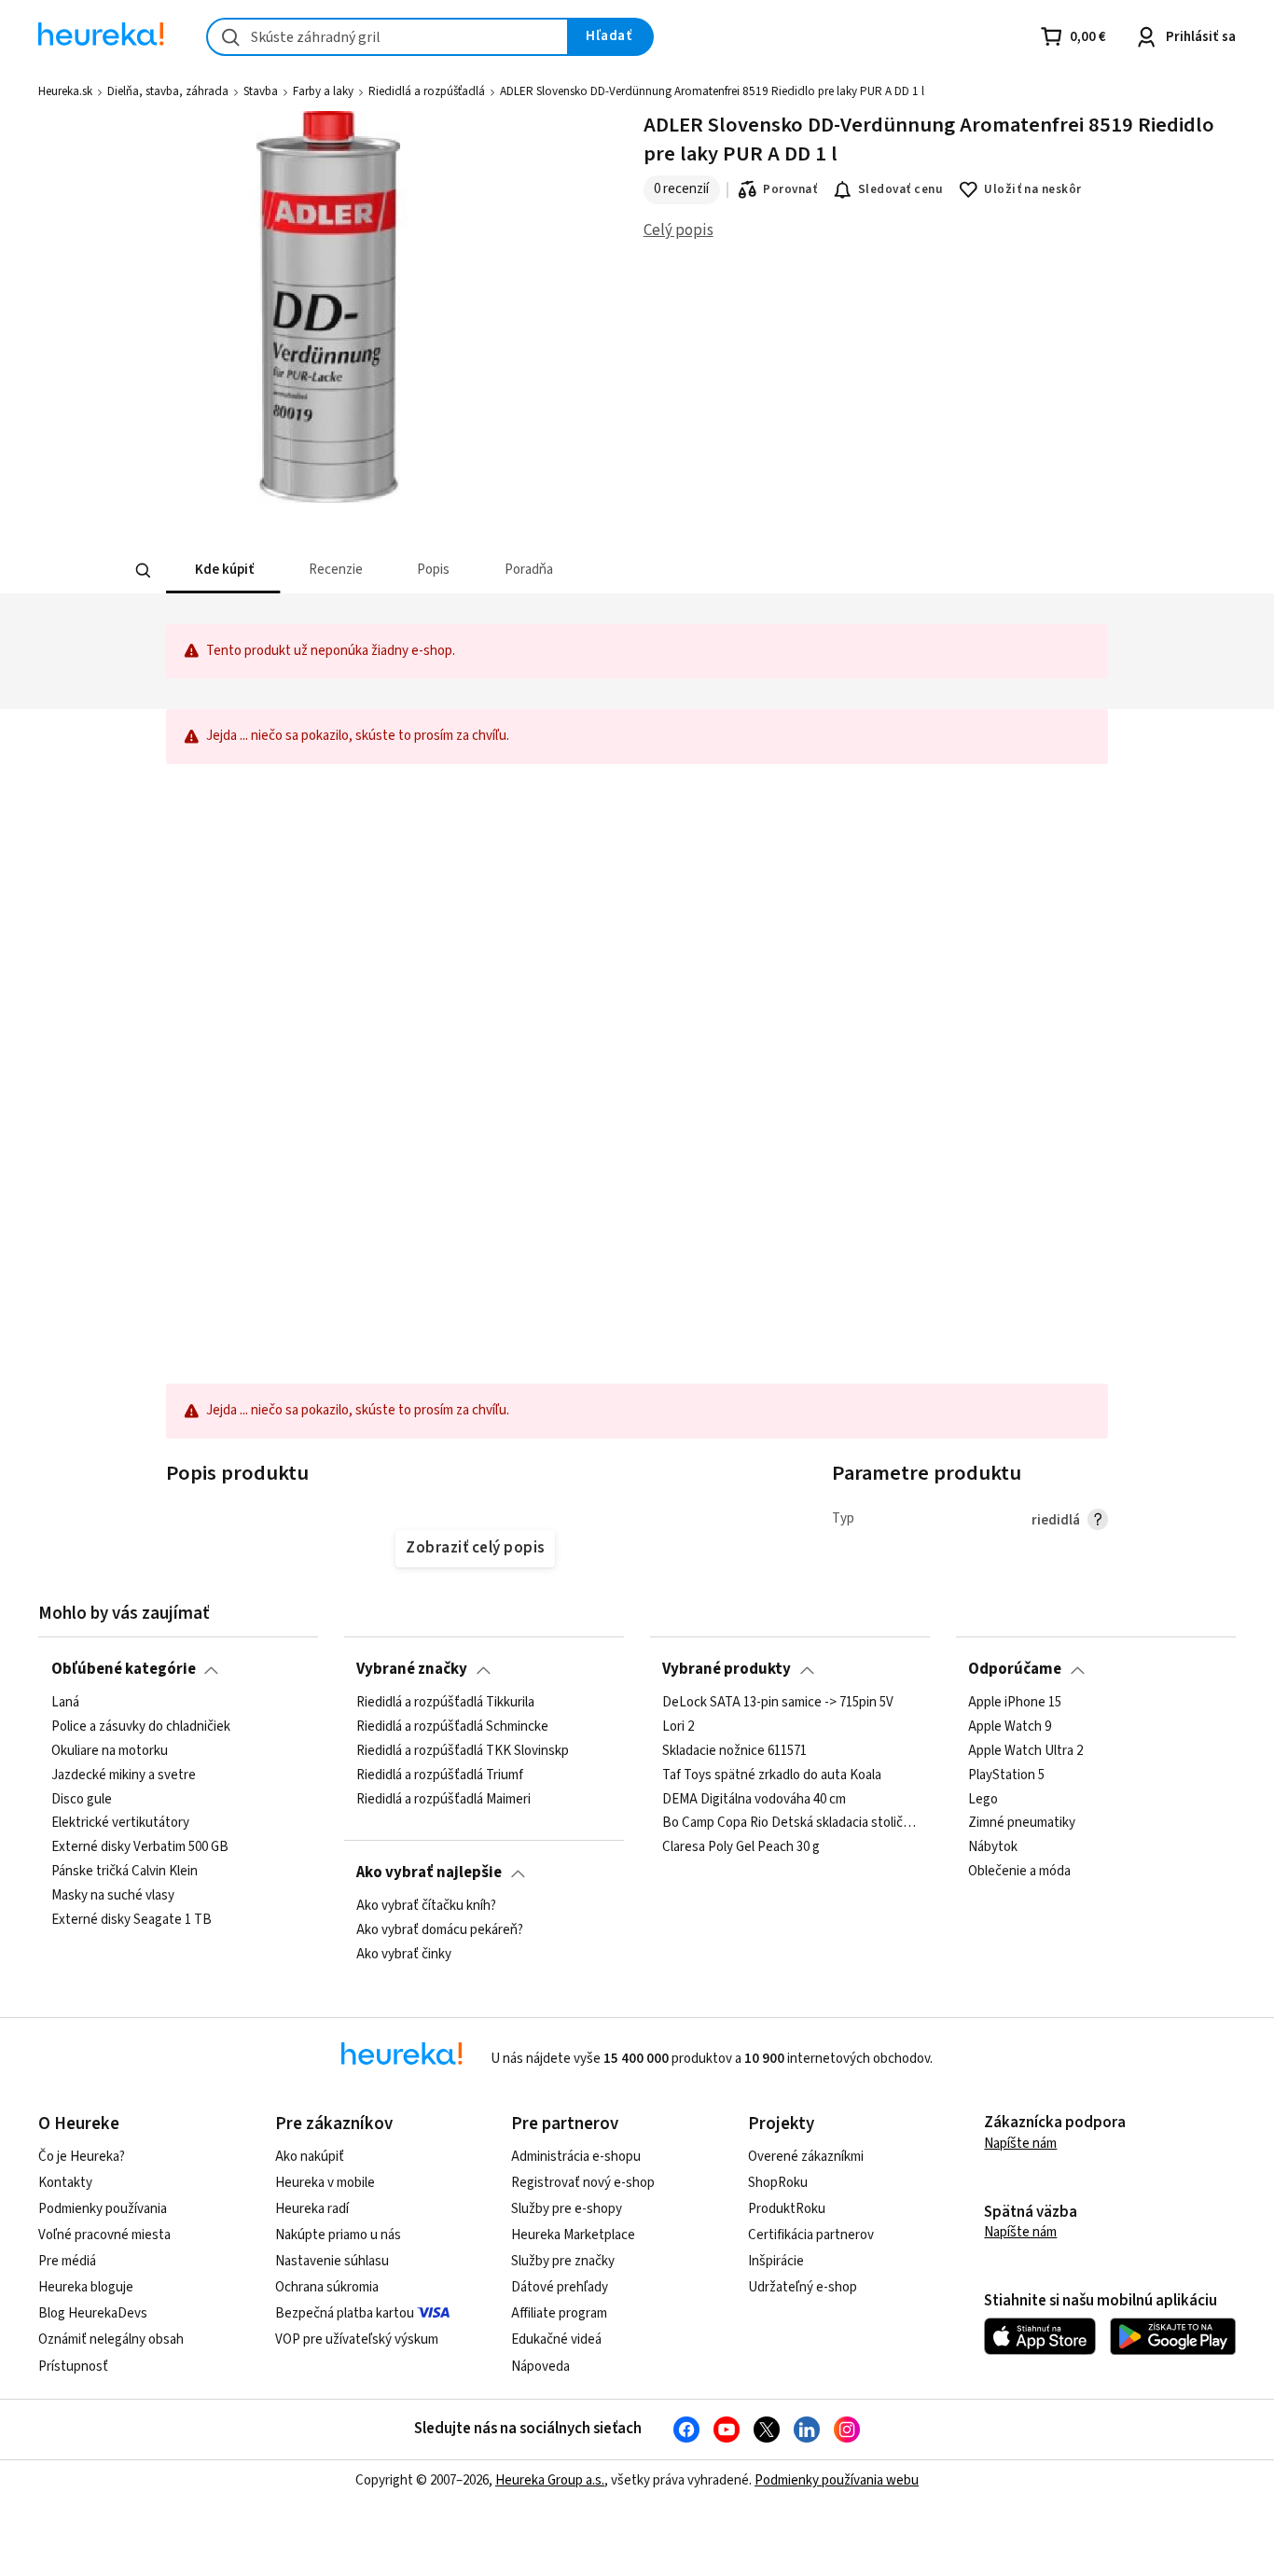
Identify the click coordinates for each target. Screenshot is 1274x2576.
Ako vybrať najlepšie (429, 1873)
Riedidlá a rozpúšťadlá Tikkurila (445, 1703)
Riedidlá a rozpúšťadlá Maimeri (443, 1799)
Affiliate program (559, 2313)
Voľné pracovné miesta (104, 2235)
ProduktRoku (787, 2209)
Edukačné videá (556, 2339)
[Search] (143, 571)
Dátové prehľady (560, 2287)
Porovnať (790, 189)
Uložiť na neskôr (1033, 189)
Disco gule (82, 1799)
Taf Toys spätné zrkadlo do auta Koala (772, 1775)
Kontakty (65, 2183)
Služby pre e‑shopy (567, 2209)
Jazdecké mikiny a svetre (124, 1775)
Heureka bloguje (86, 2287)
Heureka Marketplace (573, 2235)
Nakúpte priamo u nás (338, 2235)
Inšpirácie (776, 2261)
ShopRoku (778, 2183)
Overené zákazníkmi (806, 2157)
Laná (65, 1703)
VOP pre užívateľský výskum (357, 2339)
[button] (223, 571)
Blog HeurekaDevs (93, 2313)
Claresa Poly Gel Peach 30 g (741, 1847)
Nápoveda (540, 2367)
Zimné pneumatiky (1022, 1823)
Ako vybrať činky (404, 1954)
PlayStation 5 (1006, 1775)
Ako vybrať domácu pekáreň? (440, 1930)
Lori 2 (678, 1727)
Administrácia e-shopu (576, 2157)
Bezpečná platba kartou (345, 2313)
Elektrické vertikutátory (120, 1823)
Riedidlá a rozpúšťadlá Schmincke (452, 1727)
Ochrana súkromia (327, 2287)
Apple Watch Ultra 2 (1025, 1750)
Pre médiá (67, 2261)
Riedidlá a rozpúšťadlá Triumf (440, 1775)
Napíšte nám (1020, 2144)
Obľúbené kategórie (124, 1669)
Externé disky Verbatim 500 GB (140, 1847)
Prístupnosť (73, 2367)
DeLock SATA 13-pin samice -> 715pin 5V (778, 1703)
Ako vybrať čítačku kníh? (426, 1906)
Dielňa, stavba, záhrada (168, 91)
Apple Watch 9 (1010, 1727)
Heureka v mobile (325, 2183)
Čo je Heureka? (82, 2157)
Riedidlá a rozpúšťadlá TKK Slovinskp (463, 1750)
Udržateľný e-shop (803, 2287)
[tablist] (499, 571)
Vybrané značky (412, 1669)
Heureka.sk (65, 91)
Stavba (261, 91)
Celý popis (679, 230)
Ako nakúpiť (310, 2157)
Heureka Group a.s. (550, 2480)
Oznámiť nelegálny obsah (111, 2339)
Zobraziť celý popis (475, 1548)
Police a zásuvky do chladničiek (141, 1727)
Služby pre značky (563, 2261)
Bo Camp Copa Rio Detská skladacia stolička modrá (789, 1823)
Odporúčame (1015, 1669)
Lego (983, 1799)
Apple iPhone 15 (1015, 1703)
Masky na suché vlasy (113, 1896)
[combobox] (388, 37)
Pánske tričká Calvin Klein (125, 1872)
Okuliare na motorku (110, 1750)
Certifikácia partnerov (811, 2235)
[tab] (223, 571)
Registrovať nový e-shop (583, 2183)
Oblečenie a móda (1019, 1872)
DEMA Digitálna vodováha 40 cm (754, 1799)
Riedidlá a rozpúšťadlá (427, 91)
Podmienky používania (103, 2209)
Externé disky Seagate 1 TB (132, 1920)
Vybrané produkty (727, 1669)
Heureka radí (312, 2209)
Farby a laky (323, 91)
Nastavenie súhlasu (332, 2261)
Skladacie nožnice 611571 (734, 1750)
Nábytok (993, 1847)
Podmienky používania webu (837, 2480)
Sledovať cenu (900, 189)
